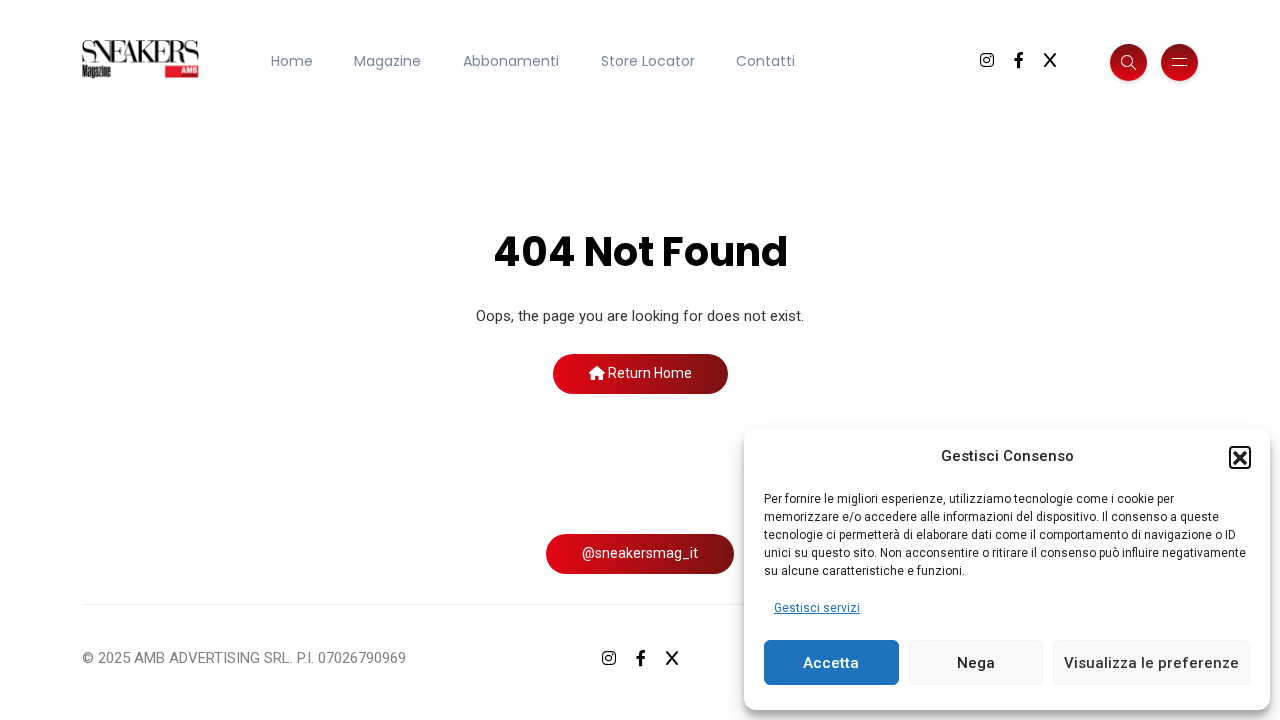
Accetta (831, 663)
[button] (1240, 457)
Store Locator (648, 61)
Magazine (387, 61)
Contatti (765, 61)
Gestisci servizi (817, 608)
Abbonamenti (511, 61)
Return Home (648, 373)
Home (292, 61)
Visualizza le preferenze (1151, 663)
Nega (976, 663)
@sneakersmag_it (640, 553)
